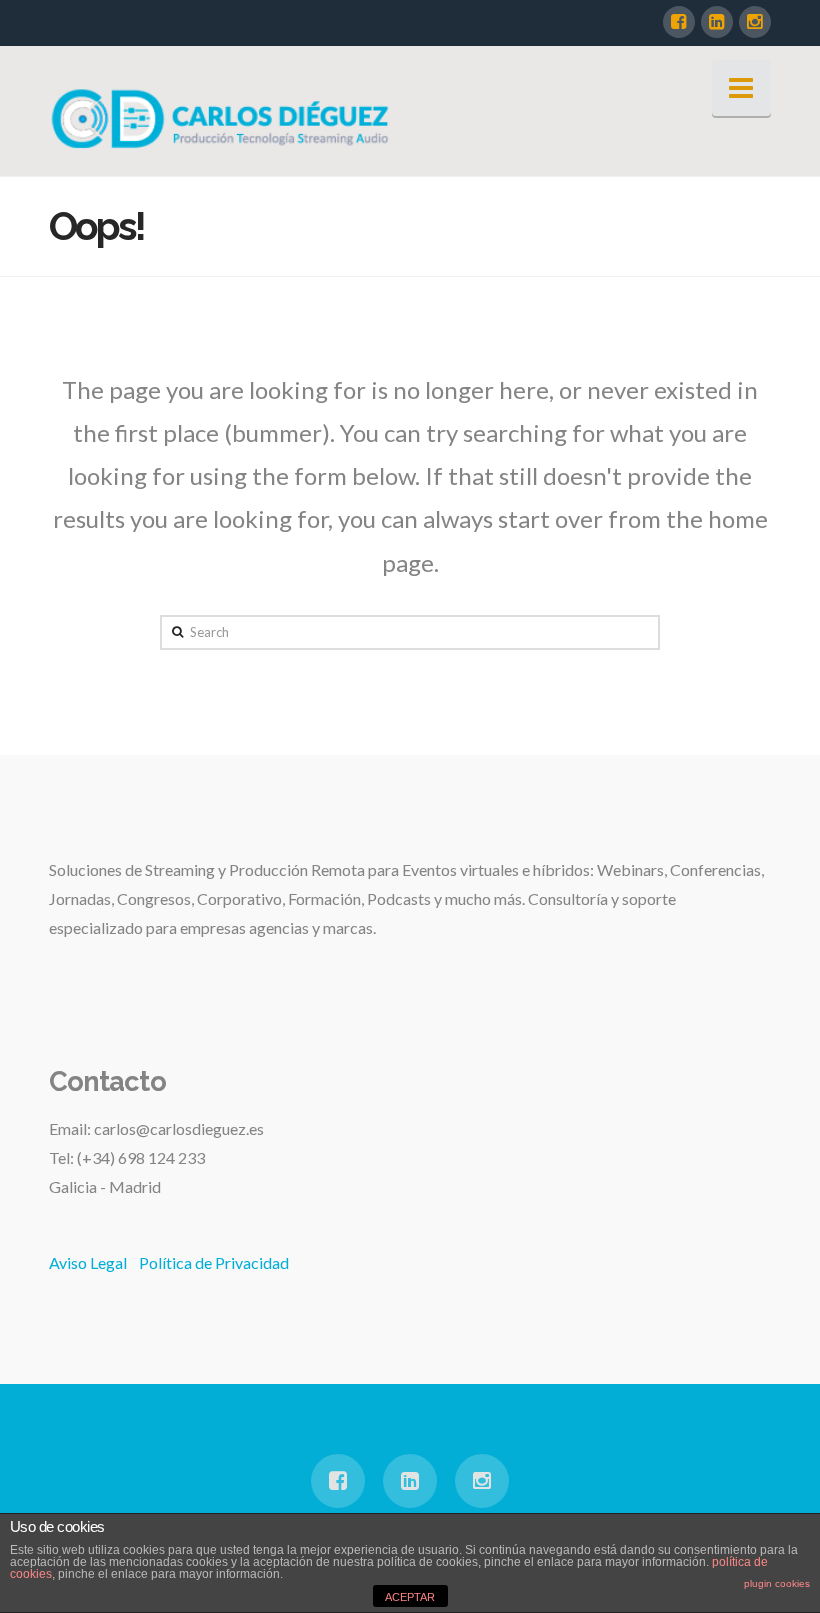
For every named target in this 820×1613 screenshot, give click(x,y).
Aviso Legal (88, 1262)
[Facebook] (679, 22)
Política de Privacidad (214, 1262)
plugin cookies (777, 1583)
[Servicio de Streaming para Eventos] (224, 117)
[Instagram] (755, 22)
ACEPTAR (410, 1597)
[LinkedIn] (717, 22)
